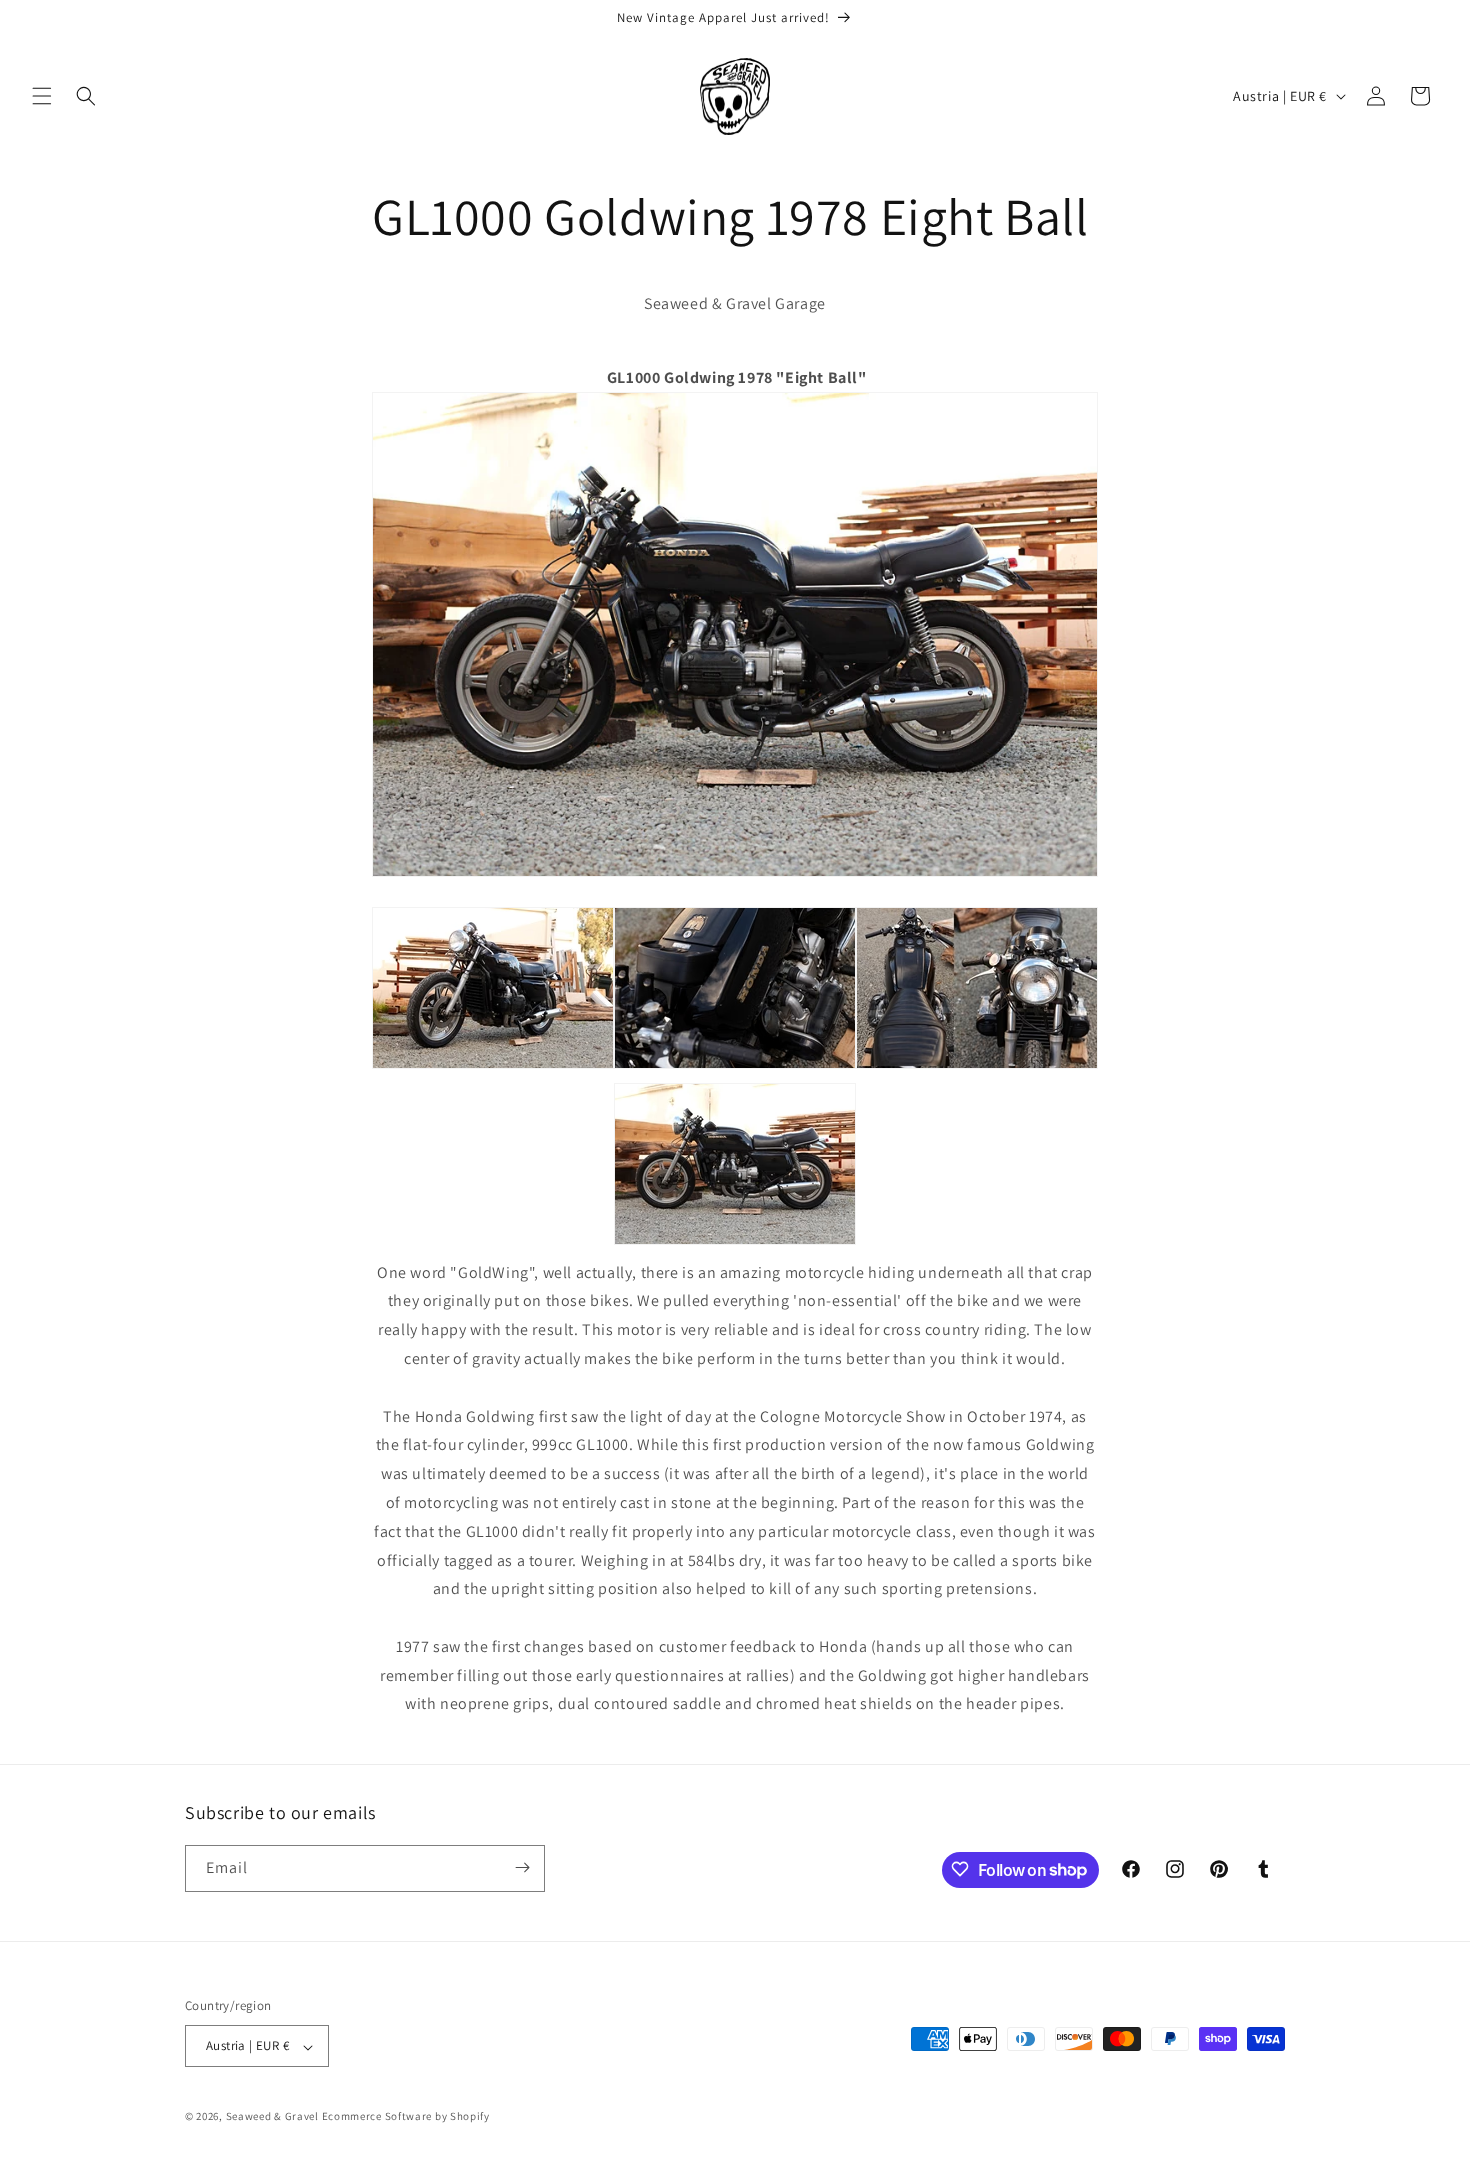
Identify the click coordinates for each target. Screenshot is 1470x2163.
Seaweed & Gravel (272, 2117)
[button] (42, 96)
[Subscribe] (522, 1867)
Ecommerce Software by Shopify (406, 2117)
